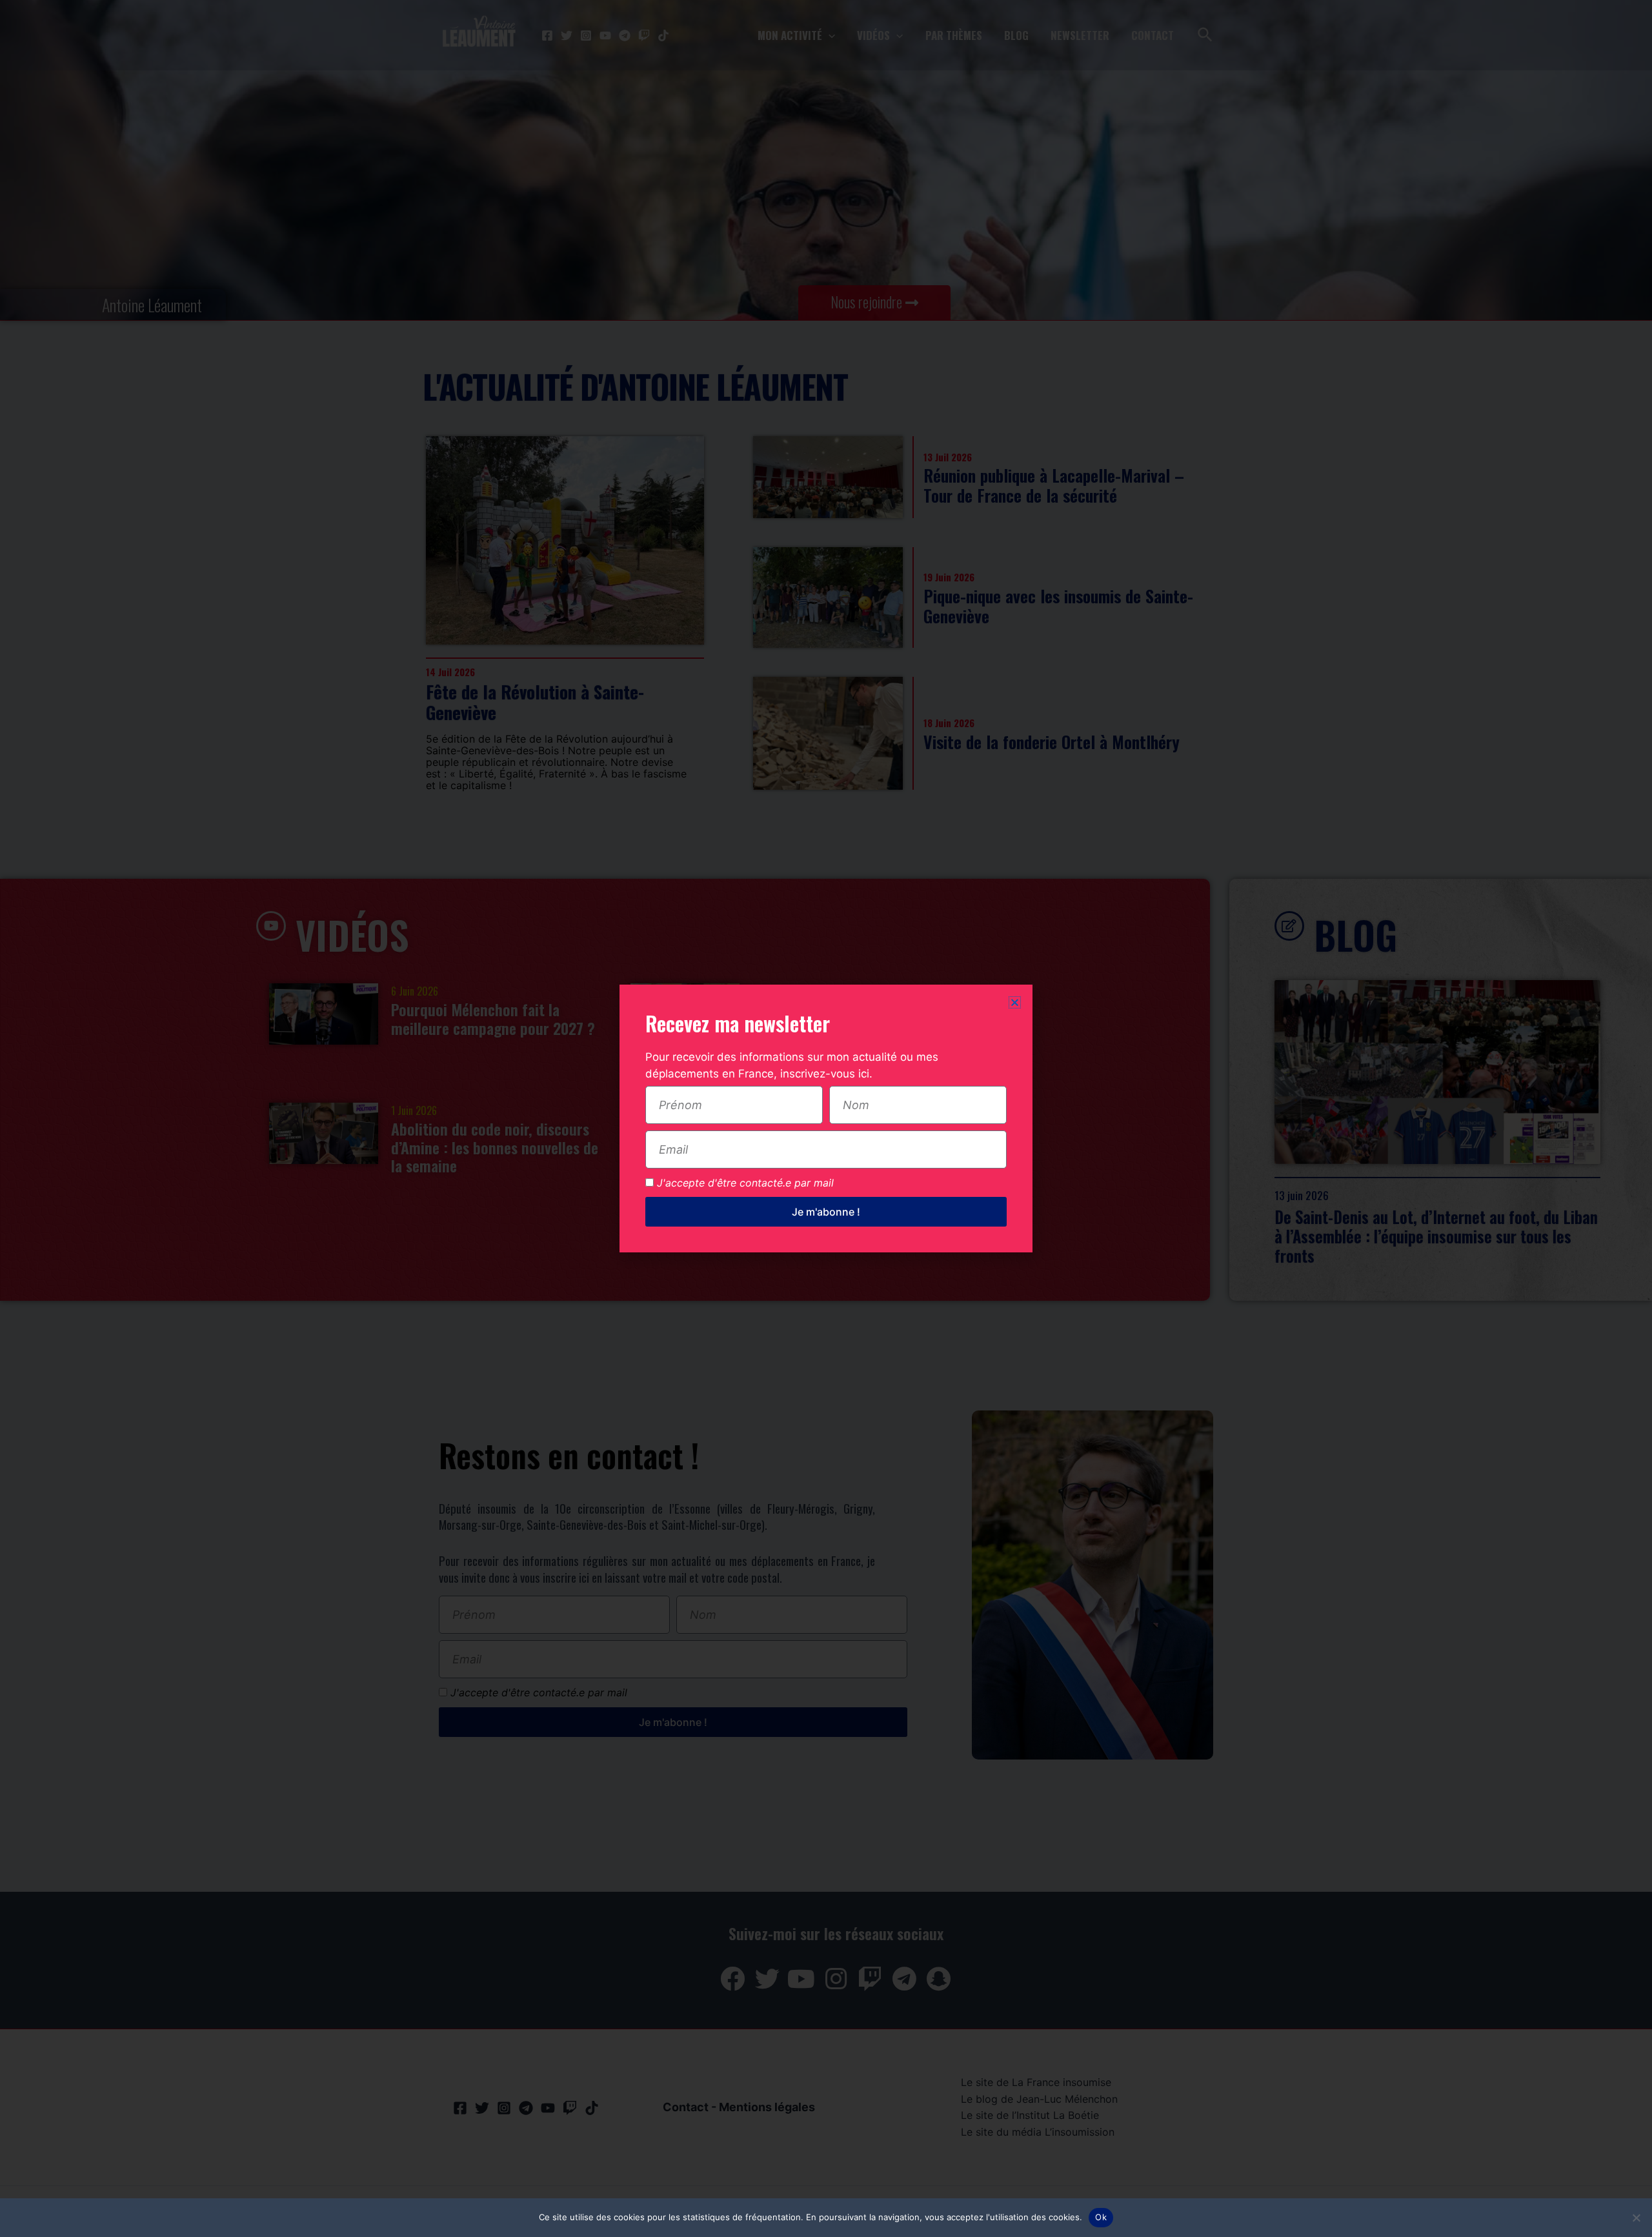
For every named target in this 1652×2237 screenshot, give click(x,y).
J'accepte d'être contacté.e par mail (745, 1183)
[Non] (1636, 2218)
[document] (826, 1118)
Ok (1101, 2217)
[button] (1015, 1002)
